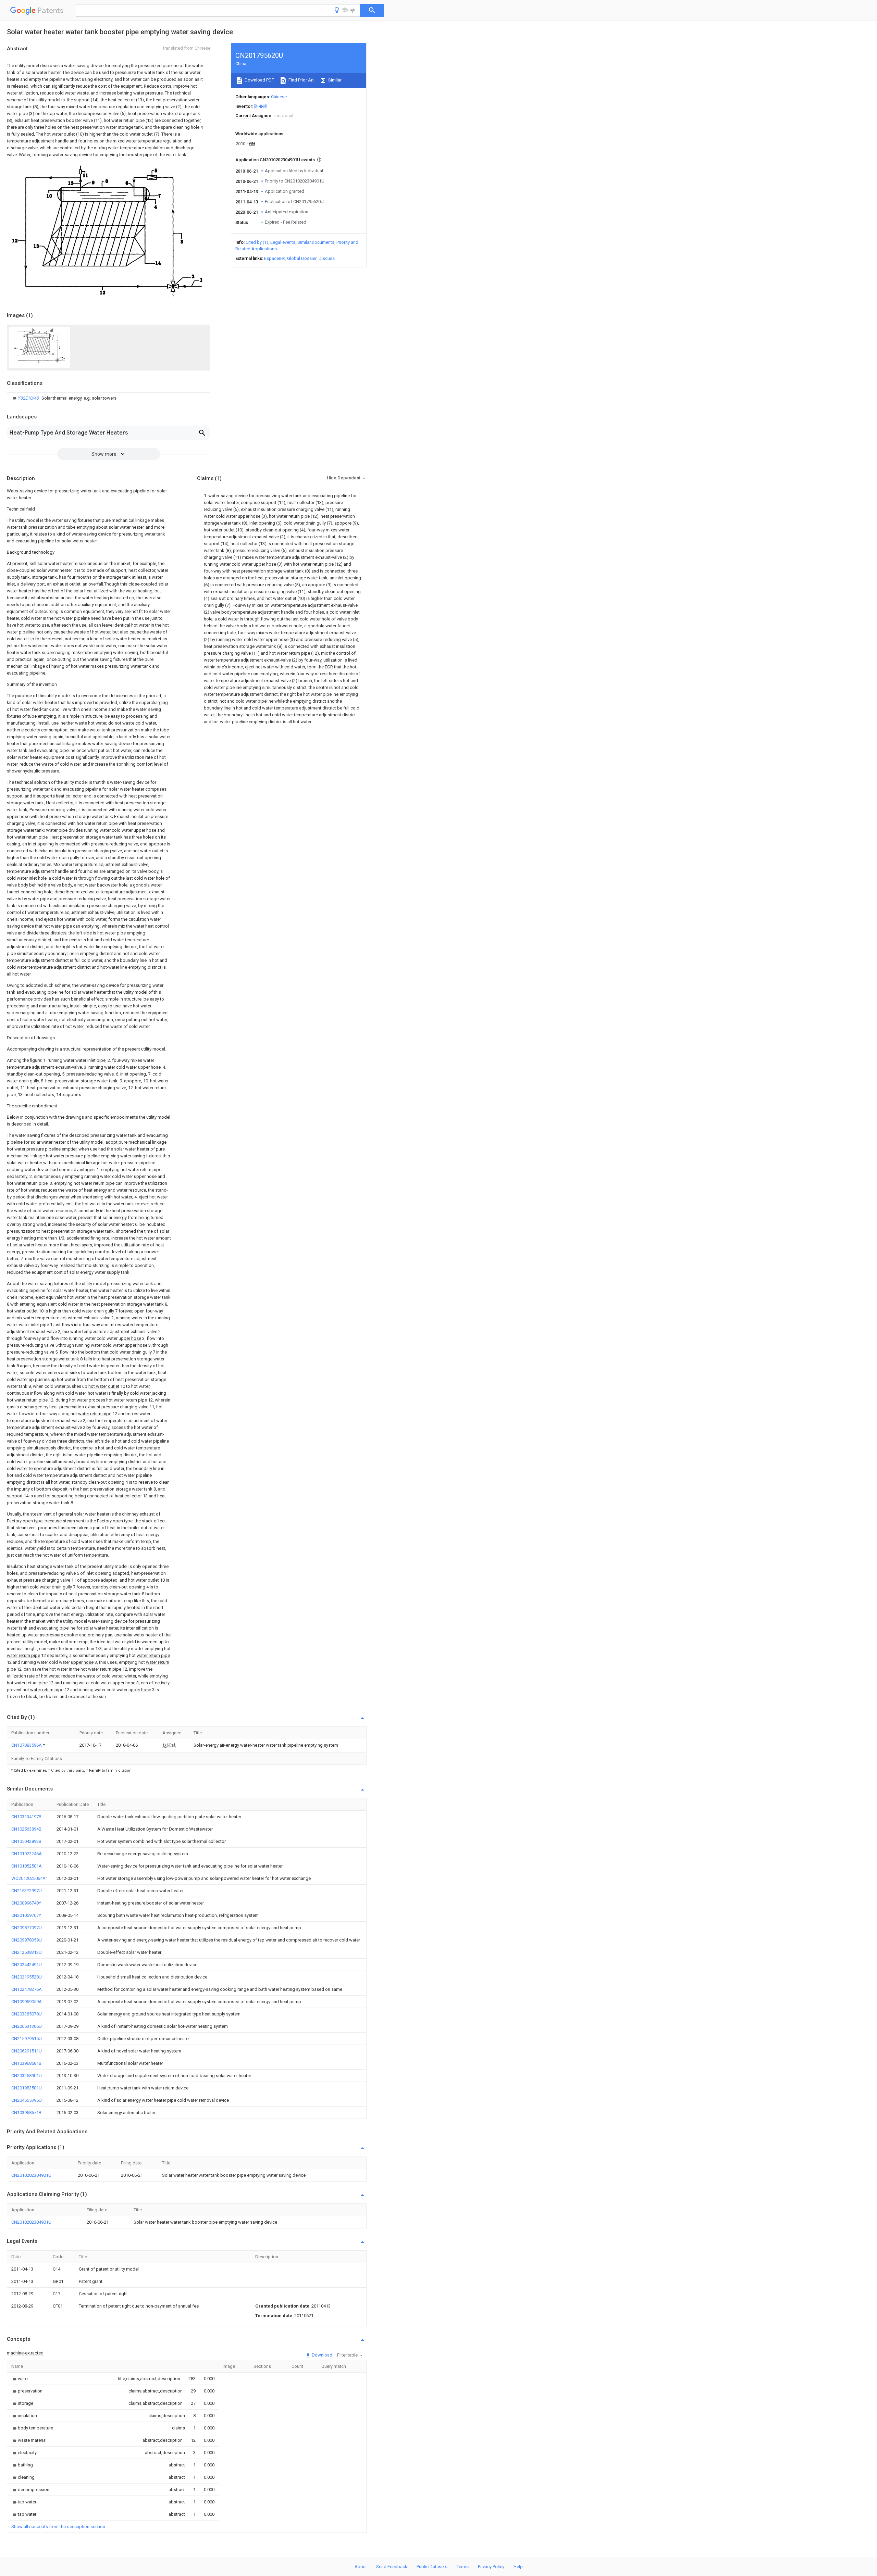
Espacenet (275, 258)
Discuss (327, 258)
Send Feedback (392, 2567)
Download (322, 2355)
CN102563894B (26, 1829)
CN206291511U (27, 2051)
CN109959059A (27, 2002)
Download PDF (259, 80)
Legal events (283, 242)
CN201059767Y (26, 1915)
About (361, 2567)
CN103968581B (26, 2063)
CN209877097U (27, 1928)
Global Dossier (302, 258)
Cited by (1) (257, 242)
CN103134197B (26, 1817)
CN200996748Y (26, 1903)
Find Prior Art (301, 80)
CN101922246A (27, 1854)
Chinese (279, 97)
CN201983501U (27, 2088)
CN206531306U (27, 2026)
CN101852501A (27, 1866)
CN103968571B (26, 2113)
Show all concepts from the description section (58, 2527)
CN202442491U (27, 1965)
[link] (64, 398)
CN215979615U (27, 2039)
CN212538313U (27, 1952)
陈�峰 (261, 106)
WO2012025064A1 (30, 1878)
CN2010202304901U (31, 2175)
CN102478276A (27, 1989)
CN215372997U (27, 1891)
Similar (334, 80)
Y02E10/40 (29, 398)
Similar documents (316, 242)
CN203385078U (27, 2014)
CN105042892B (26, 1841)
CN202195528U (27, 1977)
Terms (463, 2567)
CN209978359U (27, 1940)
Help (518, 2567)
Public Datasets (432, 2567)
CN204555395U (27, 2100)
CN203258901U (27, 2076)
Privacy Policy (491, 2567)
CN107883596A (27, 1745)
